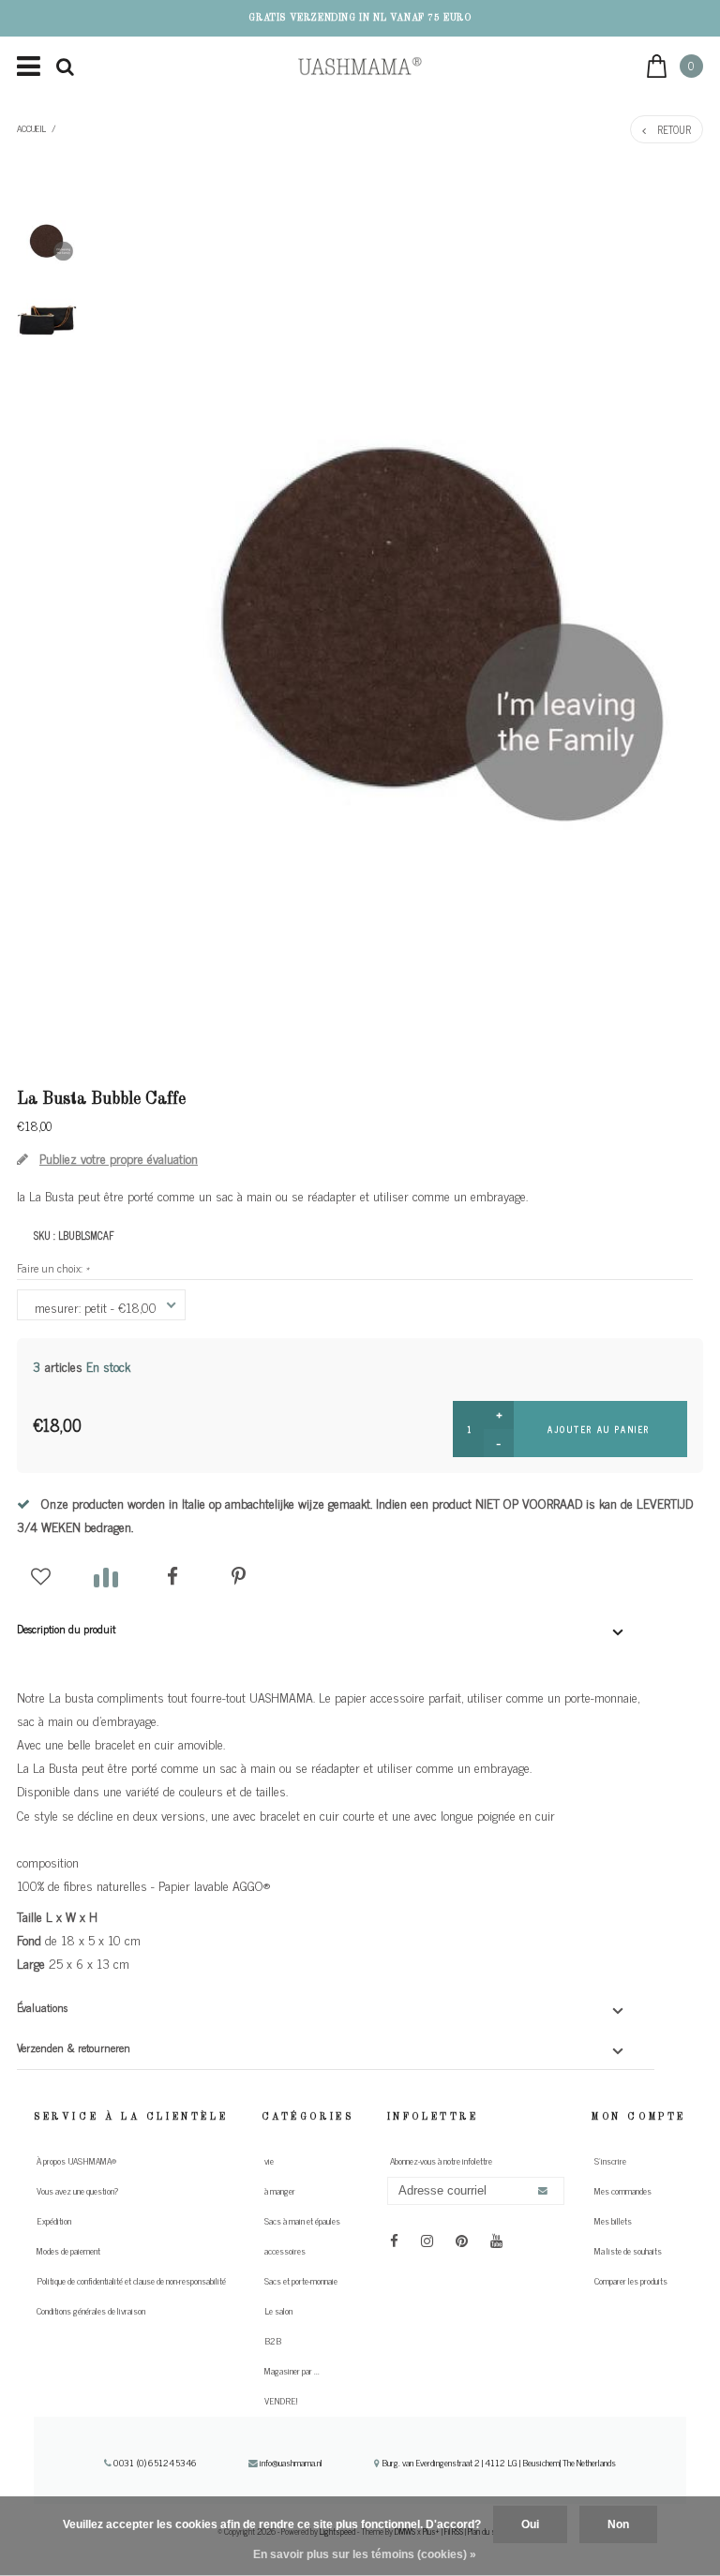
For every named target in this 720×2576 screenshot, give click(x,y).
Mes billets (613, 2221)
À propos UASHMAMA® (76, 2161)
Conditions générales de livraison (91, 2311)
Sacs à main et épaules (302, 2221)
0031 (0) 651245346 (154, 2463)
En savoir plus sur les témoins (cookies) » (365, 2554)
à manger (280, 2191)
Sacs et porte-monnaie (301, 2281)
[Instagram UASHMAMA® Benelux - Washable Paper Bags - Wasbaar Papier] (427, 2240)
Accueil (31, 128)
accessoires (285, 2251)
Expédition (54, 2221)
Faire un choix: (53, 1268)
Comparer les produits (631, 2281)
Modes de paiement (68, 2251)
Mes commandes (623, 2191)
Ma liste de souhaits (628, 2251)
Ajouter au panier (599, 1429)
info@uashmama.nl (291, 2463)
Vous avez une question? (77, 2191)
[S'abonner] (543, 2191)
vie (269, 2161)
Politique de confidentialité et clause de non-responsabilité (131, 2281)
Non (618, 2524)
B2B (273, 2341)
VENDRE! (281, 2401)
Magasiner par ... (292, 2371)
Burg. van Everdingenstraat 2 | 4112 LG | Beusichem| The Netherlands (498, 2463)
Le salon (278, 2311)
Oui (530, 2524)
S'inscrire (610, 2161)
